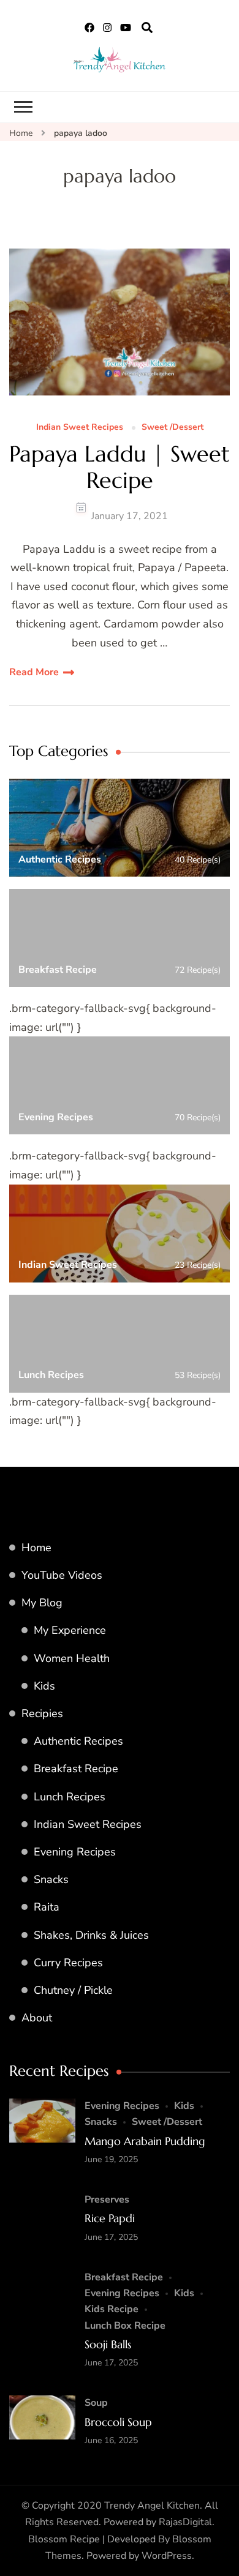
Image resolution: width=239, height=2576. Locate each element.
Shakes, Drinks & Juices (91, 1935)
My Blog (42, 1603)
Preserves (107, 2200)
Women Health (72, 1658)
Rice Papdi (110, 2218)
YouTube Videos (62, 1575)
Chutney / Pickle (73, 1990)
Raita (47, 1907)
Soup (96, 2403)
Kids (44, 1686)
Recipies (42, 1713)
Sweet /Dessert (173, 428)
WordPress (167, 2556)
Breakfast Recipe (76, 1769)
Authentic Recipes (78, 1741)
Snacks (51, 1879)
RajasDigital (185, 2522)
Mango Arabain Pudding (145, 2141)
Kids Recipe (112, 2309)
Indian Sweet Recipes (80, 428)
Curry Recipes (68, 1963)
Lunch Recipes (70, 1797)
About (37, 2018)
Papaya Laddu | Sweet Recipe (120, 467)
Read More (34, 672)
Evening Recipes (75, 1852)
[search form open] (147, 28)
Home (36, 1548)
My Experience (70, 1630)
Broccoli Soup (118, 2422)
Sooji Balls (108, 2344)
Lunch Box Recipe (125, 2326)
